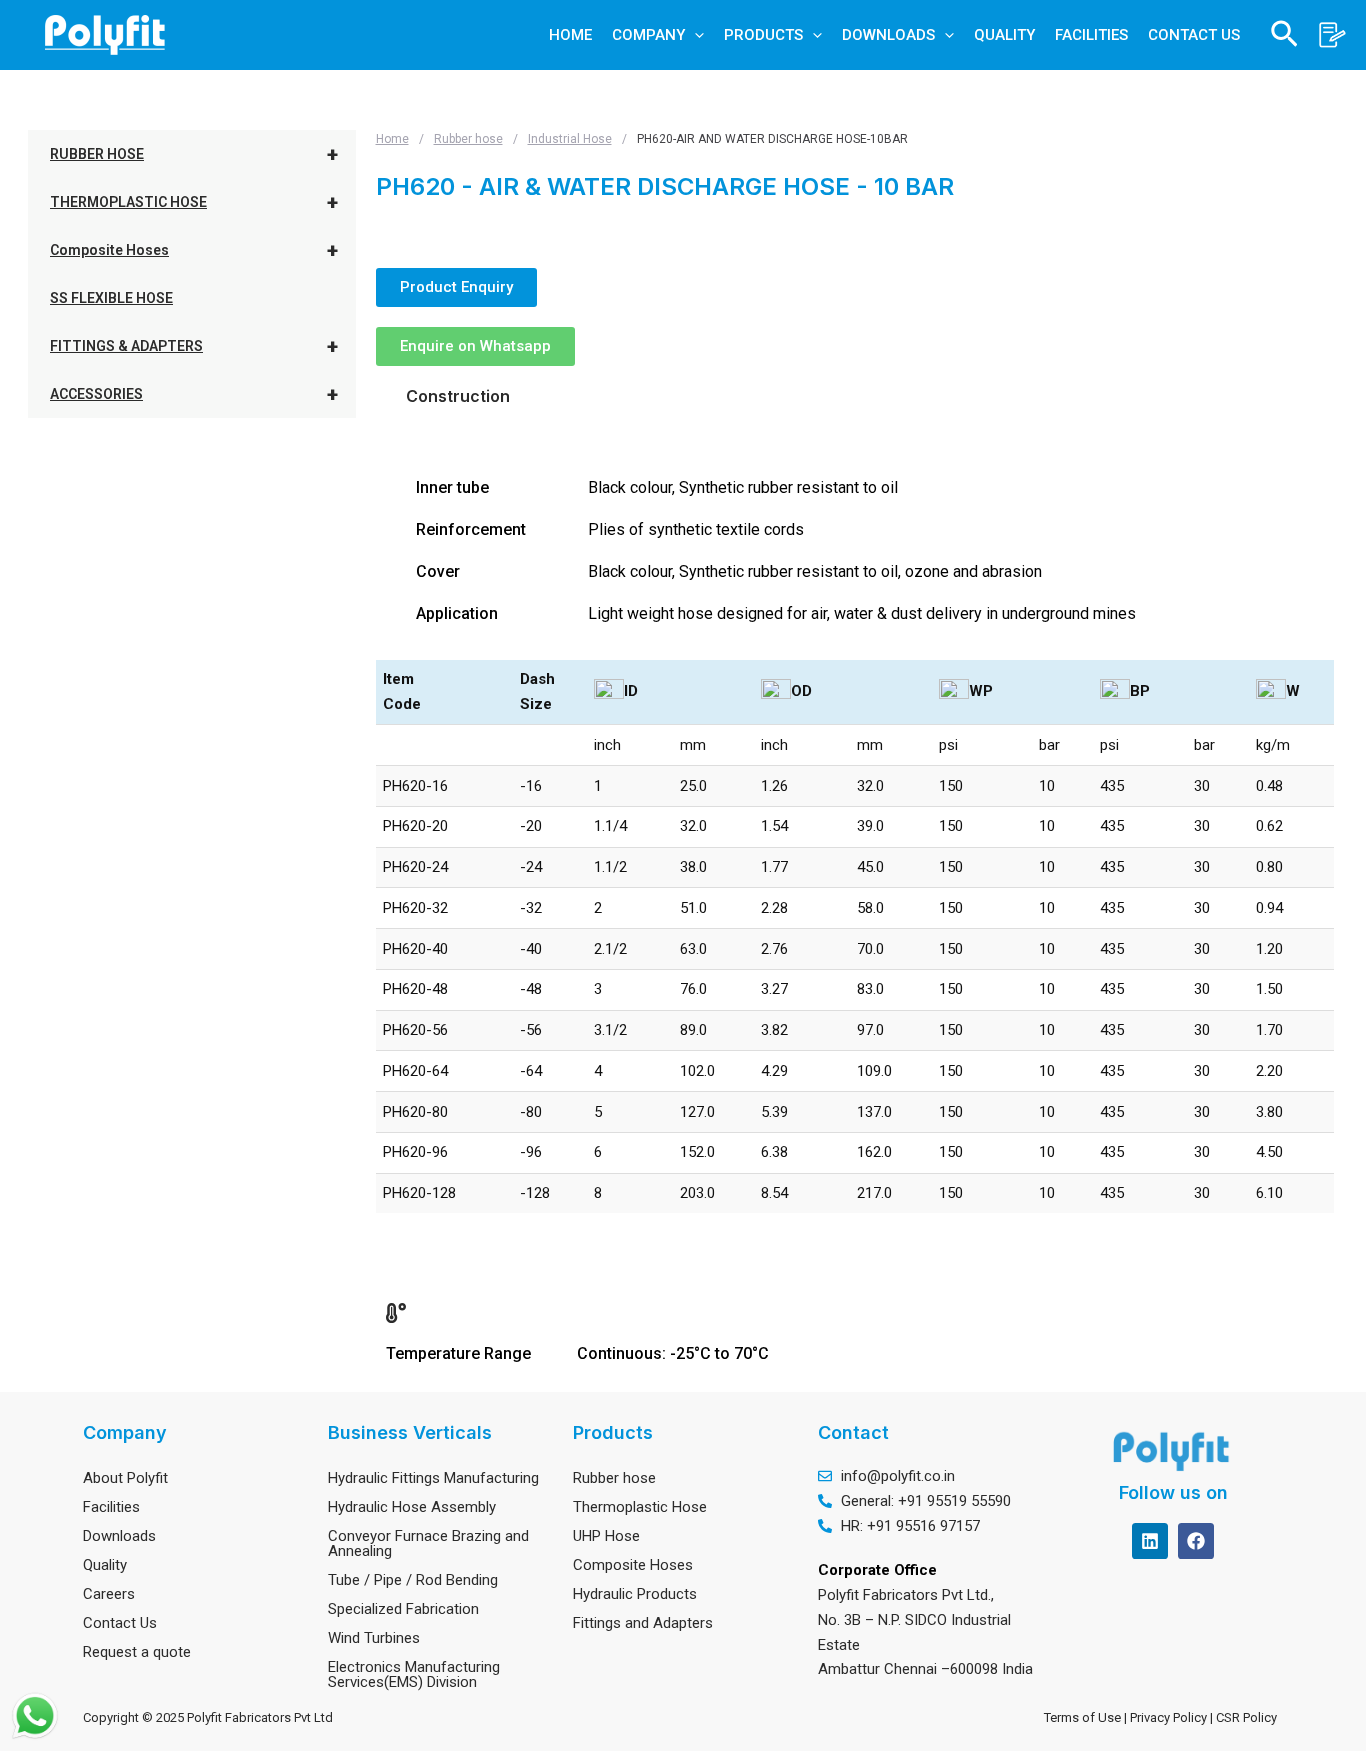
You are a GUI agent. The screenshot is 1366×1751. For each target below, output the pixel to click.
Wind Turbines (374, 1638)
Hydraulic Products (635, 1594)
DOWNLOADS (888, 35)
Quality (105, 1565)
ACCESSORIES (194, 394)
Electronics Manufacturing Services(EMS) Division (414, 1674)
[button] (694, 35)
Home (392, 139)
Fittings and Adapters (643, 1623)
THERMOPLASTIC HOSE (194, 202)
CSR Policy (1249, 1717)
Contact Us (120, 1623)
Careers (109, 1594)
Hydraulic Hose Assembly (412, 1507)
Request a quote (137, 1652)
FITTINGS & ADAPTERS (194, 346)
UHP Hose (606, 1536)
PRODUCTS (763, 35)
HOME (570, 35)
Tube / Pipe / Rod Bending (413, 1580)
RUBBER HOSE (194, 154)
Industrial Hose (570, 139)
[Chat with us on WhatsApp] (35, 1716)
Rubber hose (468, 139)
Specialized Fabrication (403, 1609)
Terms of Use (1082, 1717)
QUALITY (1004, 35)
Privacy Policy (1170, 1717)
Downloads (119, 1536)
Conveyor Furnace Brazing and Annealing (428, 1543)
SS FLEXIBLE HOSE (111, 298)
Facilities (111, 1507)
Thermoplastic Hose (640, 1507)
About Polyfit (125, 1478)
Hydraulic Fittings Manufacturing (433, 1478)
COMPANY (648, 35)
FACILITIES (1091, 35)
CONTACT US (1194, 35)
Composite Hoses (194, 250)
